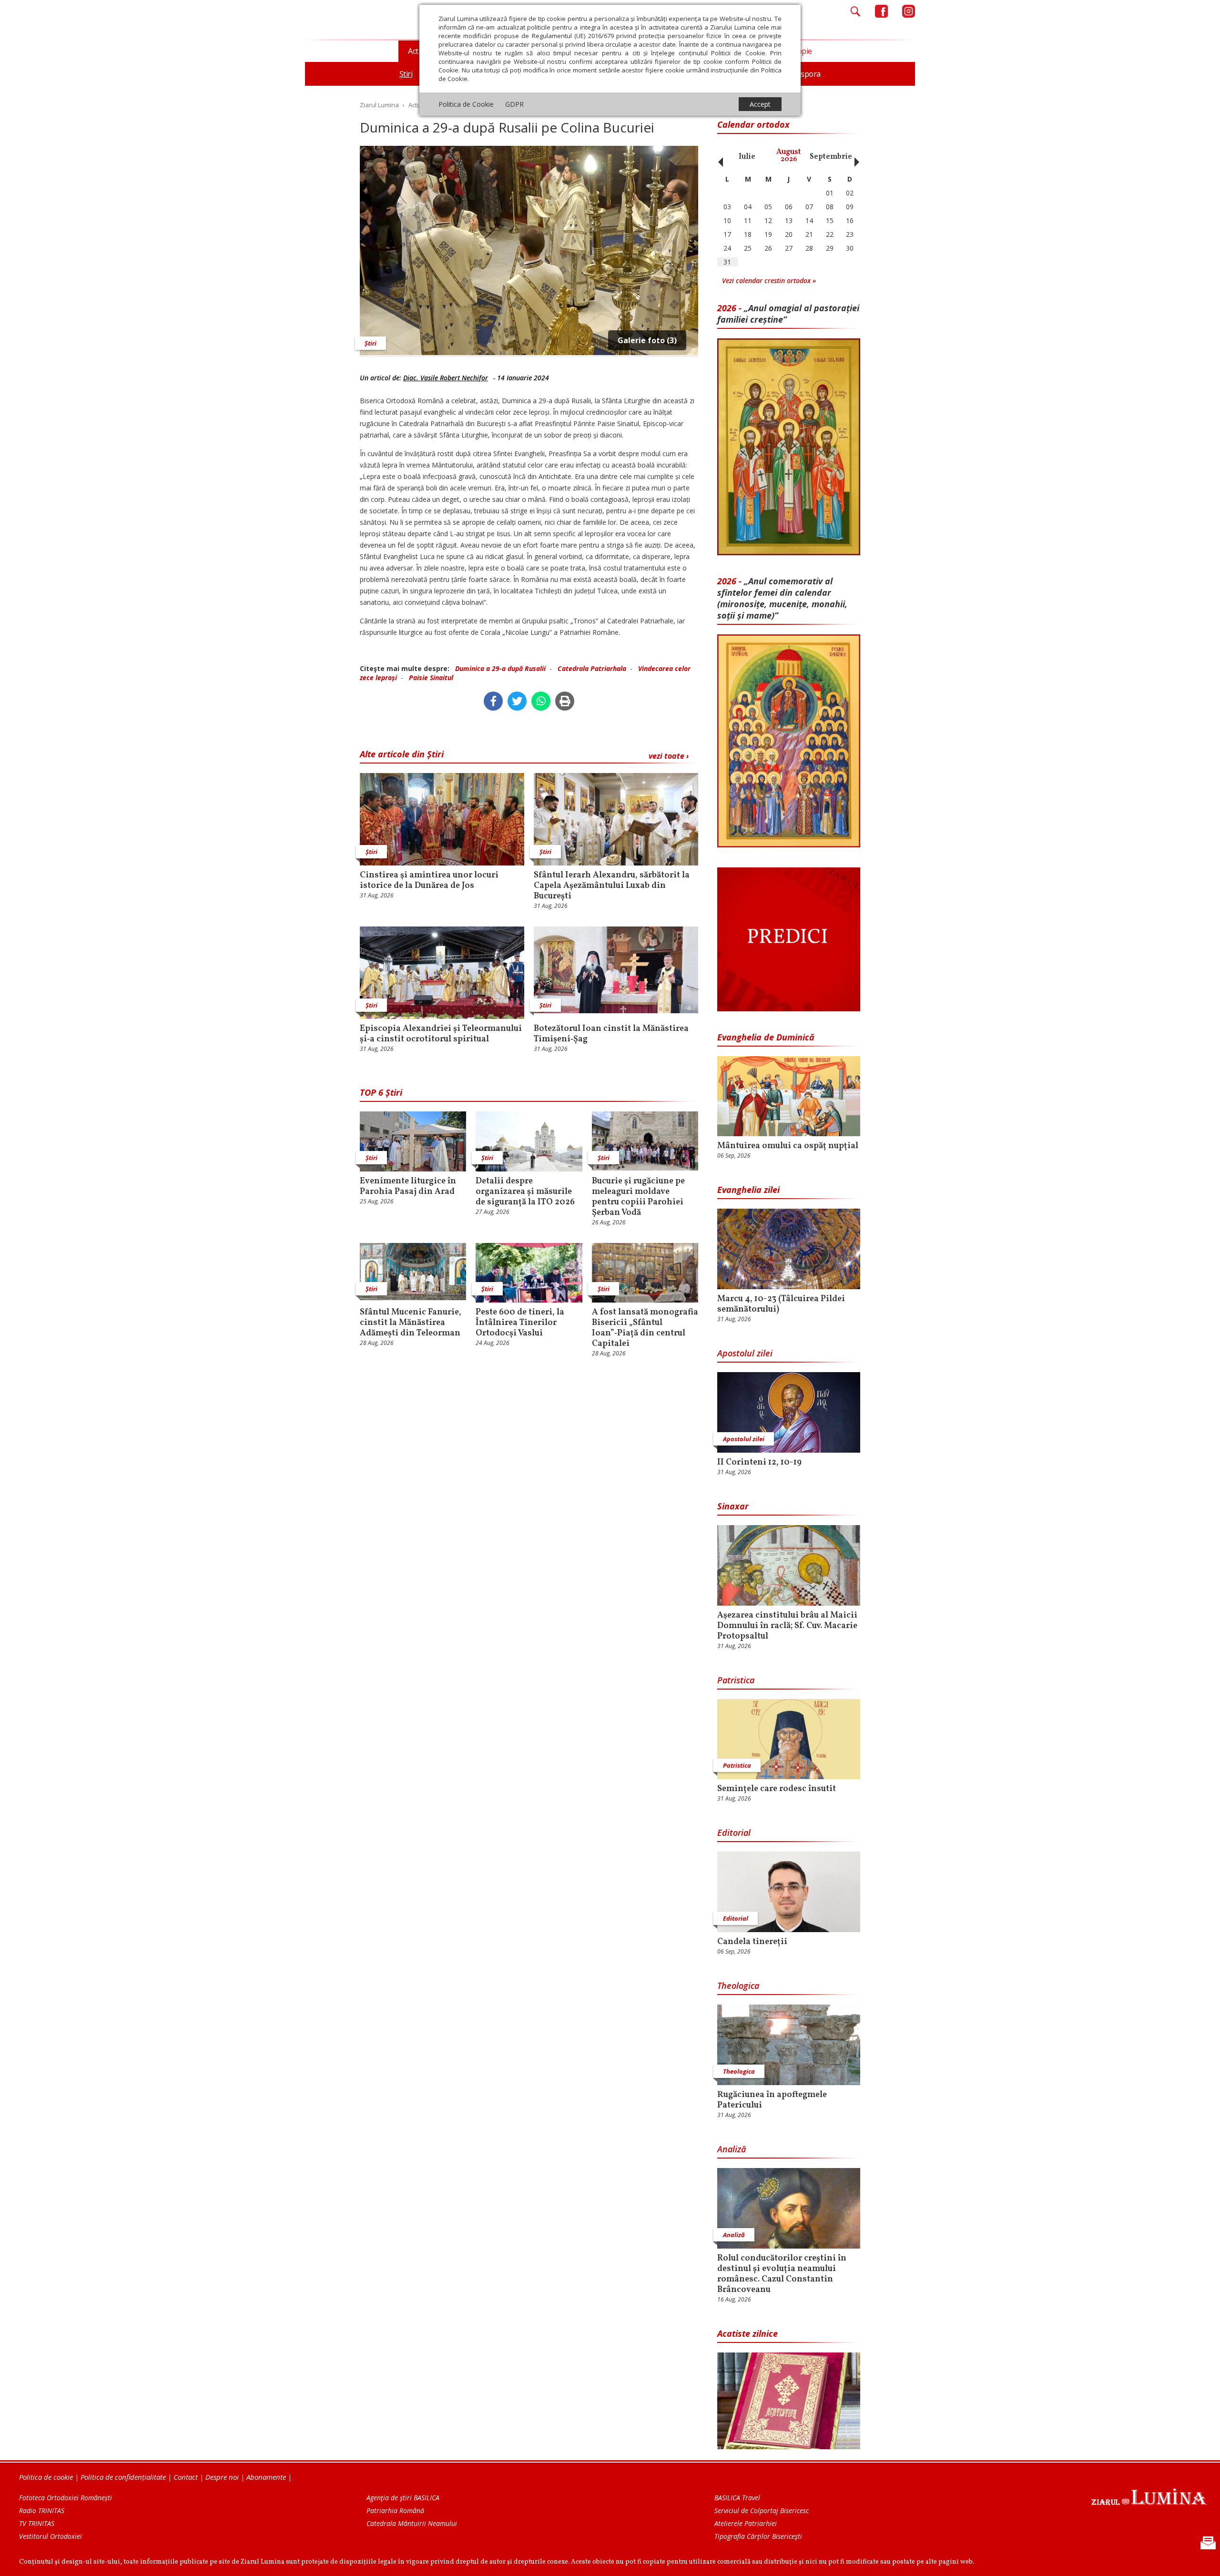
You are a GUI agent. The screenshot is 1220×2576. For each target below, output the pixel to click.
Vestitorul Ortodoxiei (51, 2536)
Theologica (738, 1985)
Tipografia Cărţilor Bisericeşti (758, 2536)
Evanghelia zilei (748, 1190)
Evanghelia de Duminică (766, 1037)
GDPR (514, 104)
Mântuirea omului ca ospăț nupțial (788, 1146)
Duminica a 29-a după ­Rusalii (500, 668)
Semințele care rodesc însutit (777, 1789)
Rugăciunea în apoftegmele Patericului (772, 2100)
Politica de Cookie (466, 104)
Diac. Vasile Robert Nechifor (446, 378)
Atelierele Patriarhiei (746, 2523)
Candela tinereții (752, 1942)
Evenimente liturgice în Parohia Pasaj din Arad (408, 1187)
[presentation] (718, 157)
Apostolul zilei (745, 1353)
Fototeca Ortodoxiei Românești (66, 2498)
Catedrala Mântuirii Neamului (412, 2523)
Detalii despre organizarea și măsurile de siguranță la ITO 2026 (525, 1192)
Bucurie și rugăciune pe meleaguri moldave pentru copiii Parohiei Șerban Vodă (638, 1197)
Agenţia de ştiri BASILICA (403, 2498)
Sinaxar (733, 1506)
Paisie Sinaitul (431, 677)
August (789, 156)
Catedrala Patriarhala (592, 668)
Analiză (732, 2149)
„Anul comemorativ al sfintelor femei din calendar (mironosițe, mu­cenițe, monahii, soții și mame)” (782, 598)
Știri (371, 343)
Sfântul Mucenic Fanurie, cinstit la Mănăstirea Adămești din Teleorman (411, 1323)
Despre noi (222, 2477)
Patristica (736, 1680)
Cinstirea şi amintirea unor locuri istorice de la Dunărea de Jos (429, 881)
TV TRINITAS (37, 2523)
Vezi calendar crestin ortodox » (769, 280)
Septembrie (831, 157)
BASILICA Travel (737, 2498)
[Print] (565, 701)
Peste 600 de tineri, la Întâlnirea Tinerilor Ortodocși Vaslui (520, 1323)
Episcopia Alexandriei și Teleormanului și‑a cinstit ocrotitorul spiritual (441, 1034)
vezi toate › (669, 756)
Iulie (747, 157)
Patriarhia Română (395, 2510)
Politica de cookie (46, 2477)
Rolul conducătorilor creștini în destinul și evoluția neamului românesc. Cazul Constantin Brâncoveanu (782, 2274)
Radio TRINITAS (42, 2510)
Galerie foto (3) (647, 340)
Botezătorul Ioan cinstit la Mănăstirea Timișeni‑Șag (611, 1034)
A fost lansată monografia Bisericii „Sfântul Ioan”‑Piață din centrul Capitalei (645, 1328)
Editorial (734, 1833)
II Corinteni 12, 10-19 (759, 1463)
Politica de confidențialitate (123, 2477)
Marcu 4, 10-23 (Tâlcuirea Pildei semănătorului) (781, 1304)
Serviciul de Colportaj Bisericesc (762, 2510)
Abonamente (266, 2477)
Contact (186, 2477)
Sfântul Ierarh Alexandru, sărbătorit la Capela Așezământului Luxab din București (612, 886)
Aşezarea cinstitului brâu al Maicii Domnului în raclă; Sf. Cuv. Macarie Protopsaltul (787, 1626)
